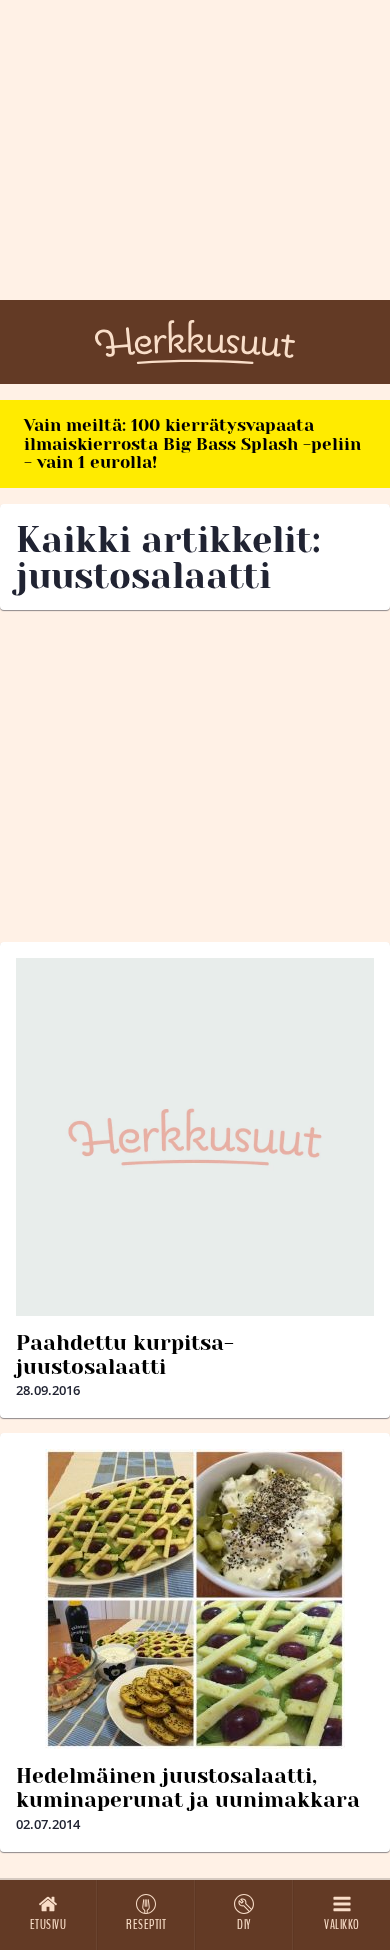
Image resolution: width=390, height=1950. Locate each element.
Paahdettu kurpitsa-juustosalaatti (125, 1355)
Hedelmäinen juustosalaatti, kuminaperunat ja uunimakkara (188, 1788)
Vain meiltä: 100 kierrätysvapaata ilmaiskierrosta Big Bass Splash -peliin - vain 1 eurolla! (192, 443)
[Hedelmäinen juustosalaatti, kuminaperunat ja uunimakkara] (195, 1599)
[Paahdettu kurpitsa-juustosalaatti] (195, 1137)
